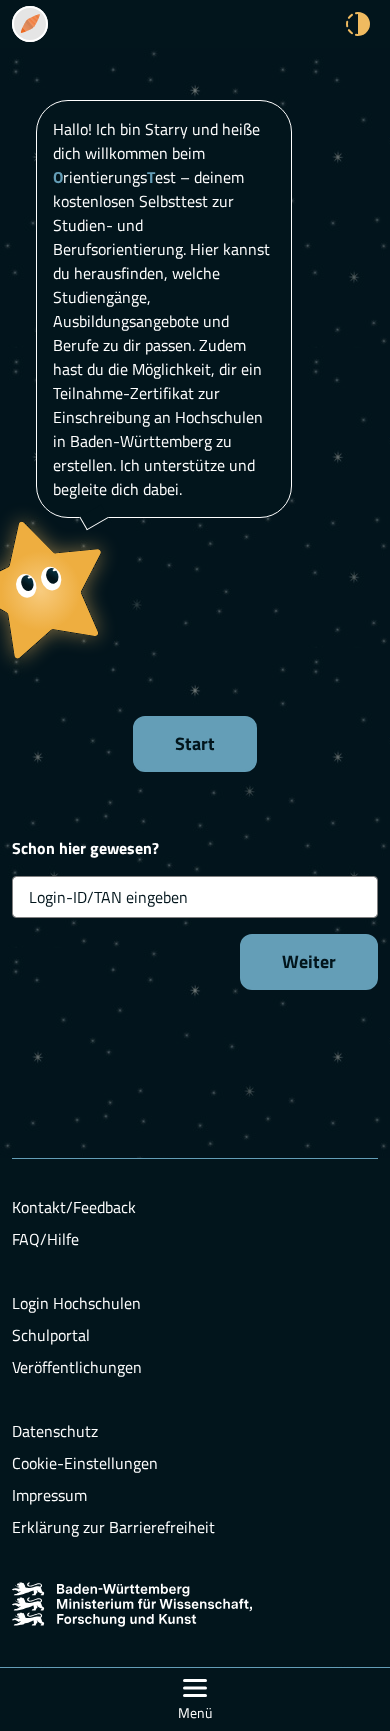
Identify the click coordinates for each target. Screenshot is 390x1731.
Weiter (309, 961)
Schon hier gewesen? (85, 848)
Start (195, 743)
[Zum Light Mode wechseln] (358, 24)
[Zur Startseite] (30, 24)
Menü (195, 1712)
